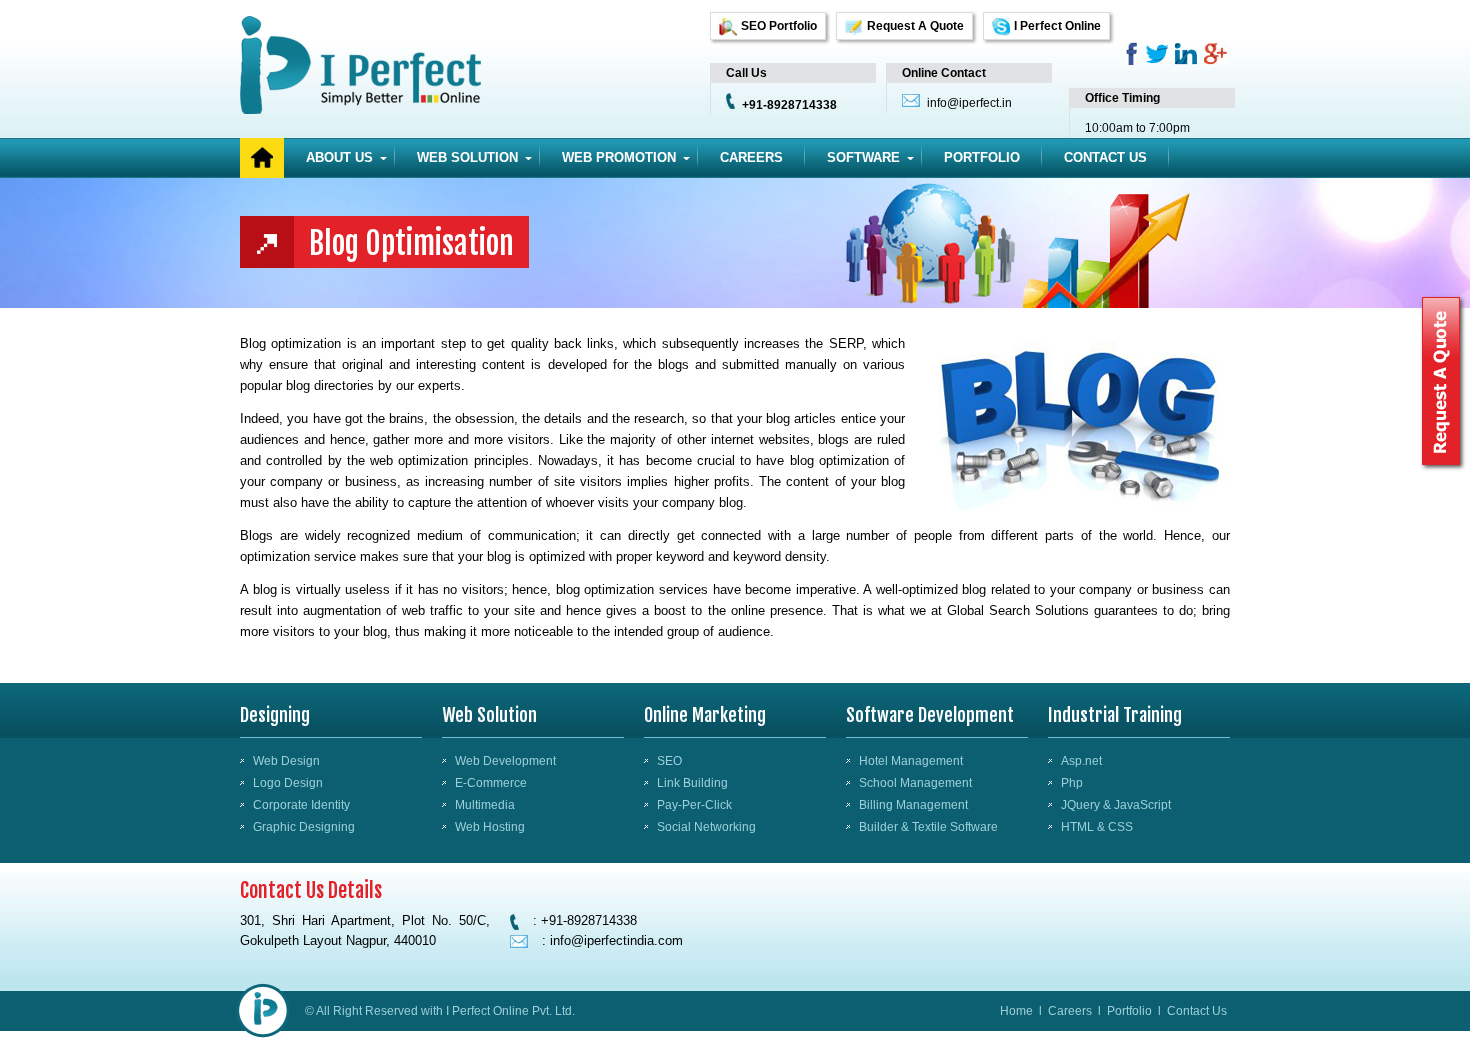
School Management (915, 783)
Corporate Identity (301, 805)
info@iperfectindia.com (616, 940)
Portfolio (982, 157)
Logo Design (288, 783)
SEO (669, 761)
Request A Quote (915, 26)
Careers (751, 157)
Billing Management (913, 805)
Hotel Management (911, 761)
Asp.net (1081, 761)
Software (863, 157)
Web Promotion (619, 157)
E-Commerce (491, 783)
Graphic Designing (304, 827)
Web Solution (467, 157)
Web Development (505, 761)
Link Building (692, 783)
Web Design (286, 761)
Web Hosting (490, 827)
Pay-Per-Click (694, 805)
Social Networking (706, 827)
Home (1016, 1011)
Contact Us (1105, 157)
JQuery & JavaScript (1116, 805)
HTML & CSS (1097, 827)
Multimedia (485, 805)
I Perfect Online (1057, 26)
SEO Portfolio (779, 26)
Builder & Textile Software (928, 827)
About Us (339, 157)
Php (1072, 783)
